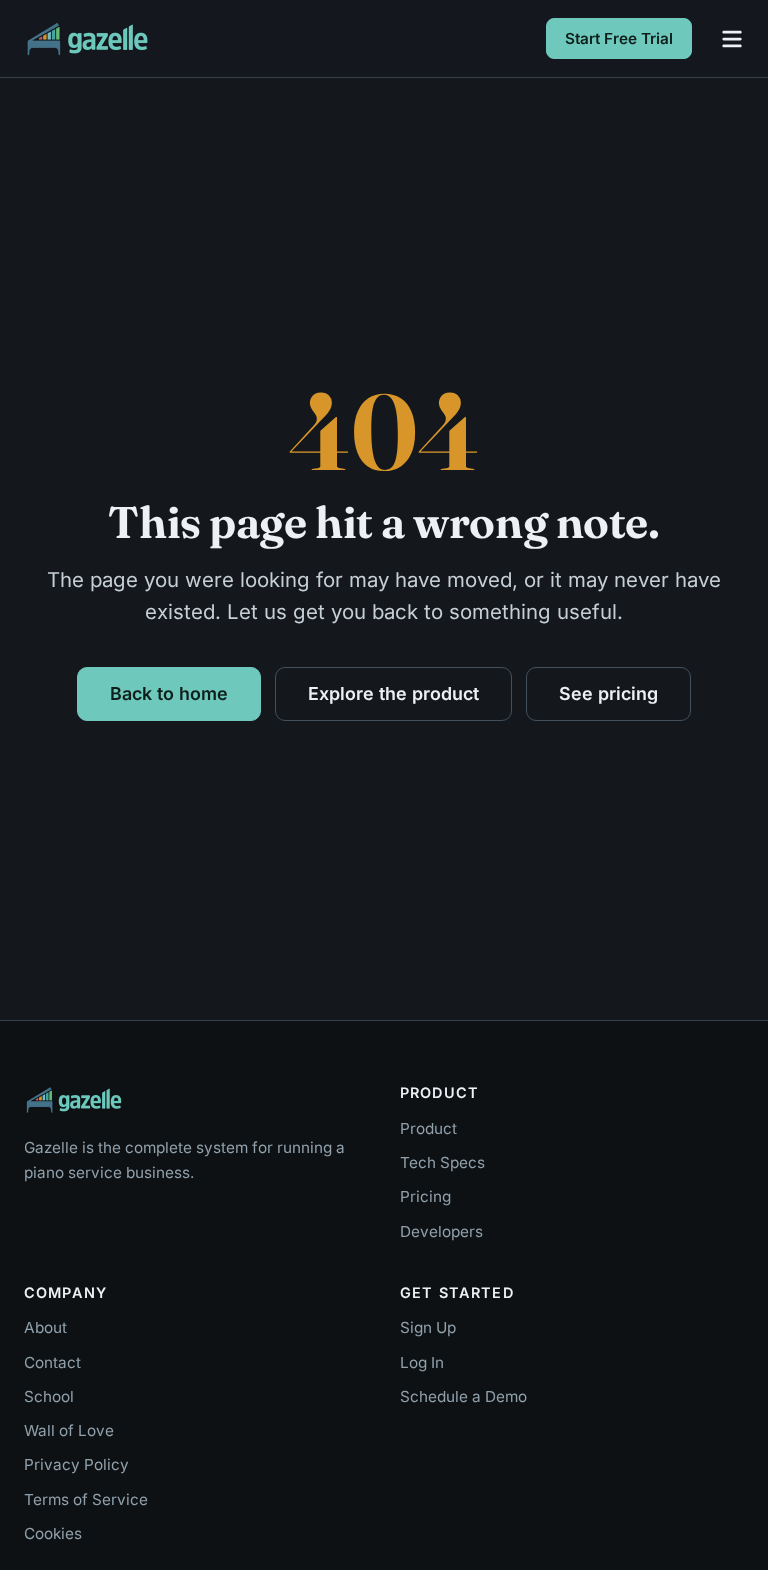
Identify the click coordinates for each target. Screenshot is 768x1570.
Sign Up (428, 1327)
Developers (441, 1231)
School (49, 1396)
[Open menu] (732, 39)
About (45, 1327)
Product (428, 1128)
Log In (422, 1362)
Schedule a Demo (463, 1396)
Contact (52, 1362)
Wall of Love (69, 1430)
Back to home (169, 693)
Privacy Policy (76, 1464)
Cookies (53, 1533)
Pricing (425, 1196)
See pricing (608, 693)
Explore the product (393, 693)
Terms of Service (86, 1499)
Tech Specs (442, 1162)
